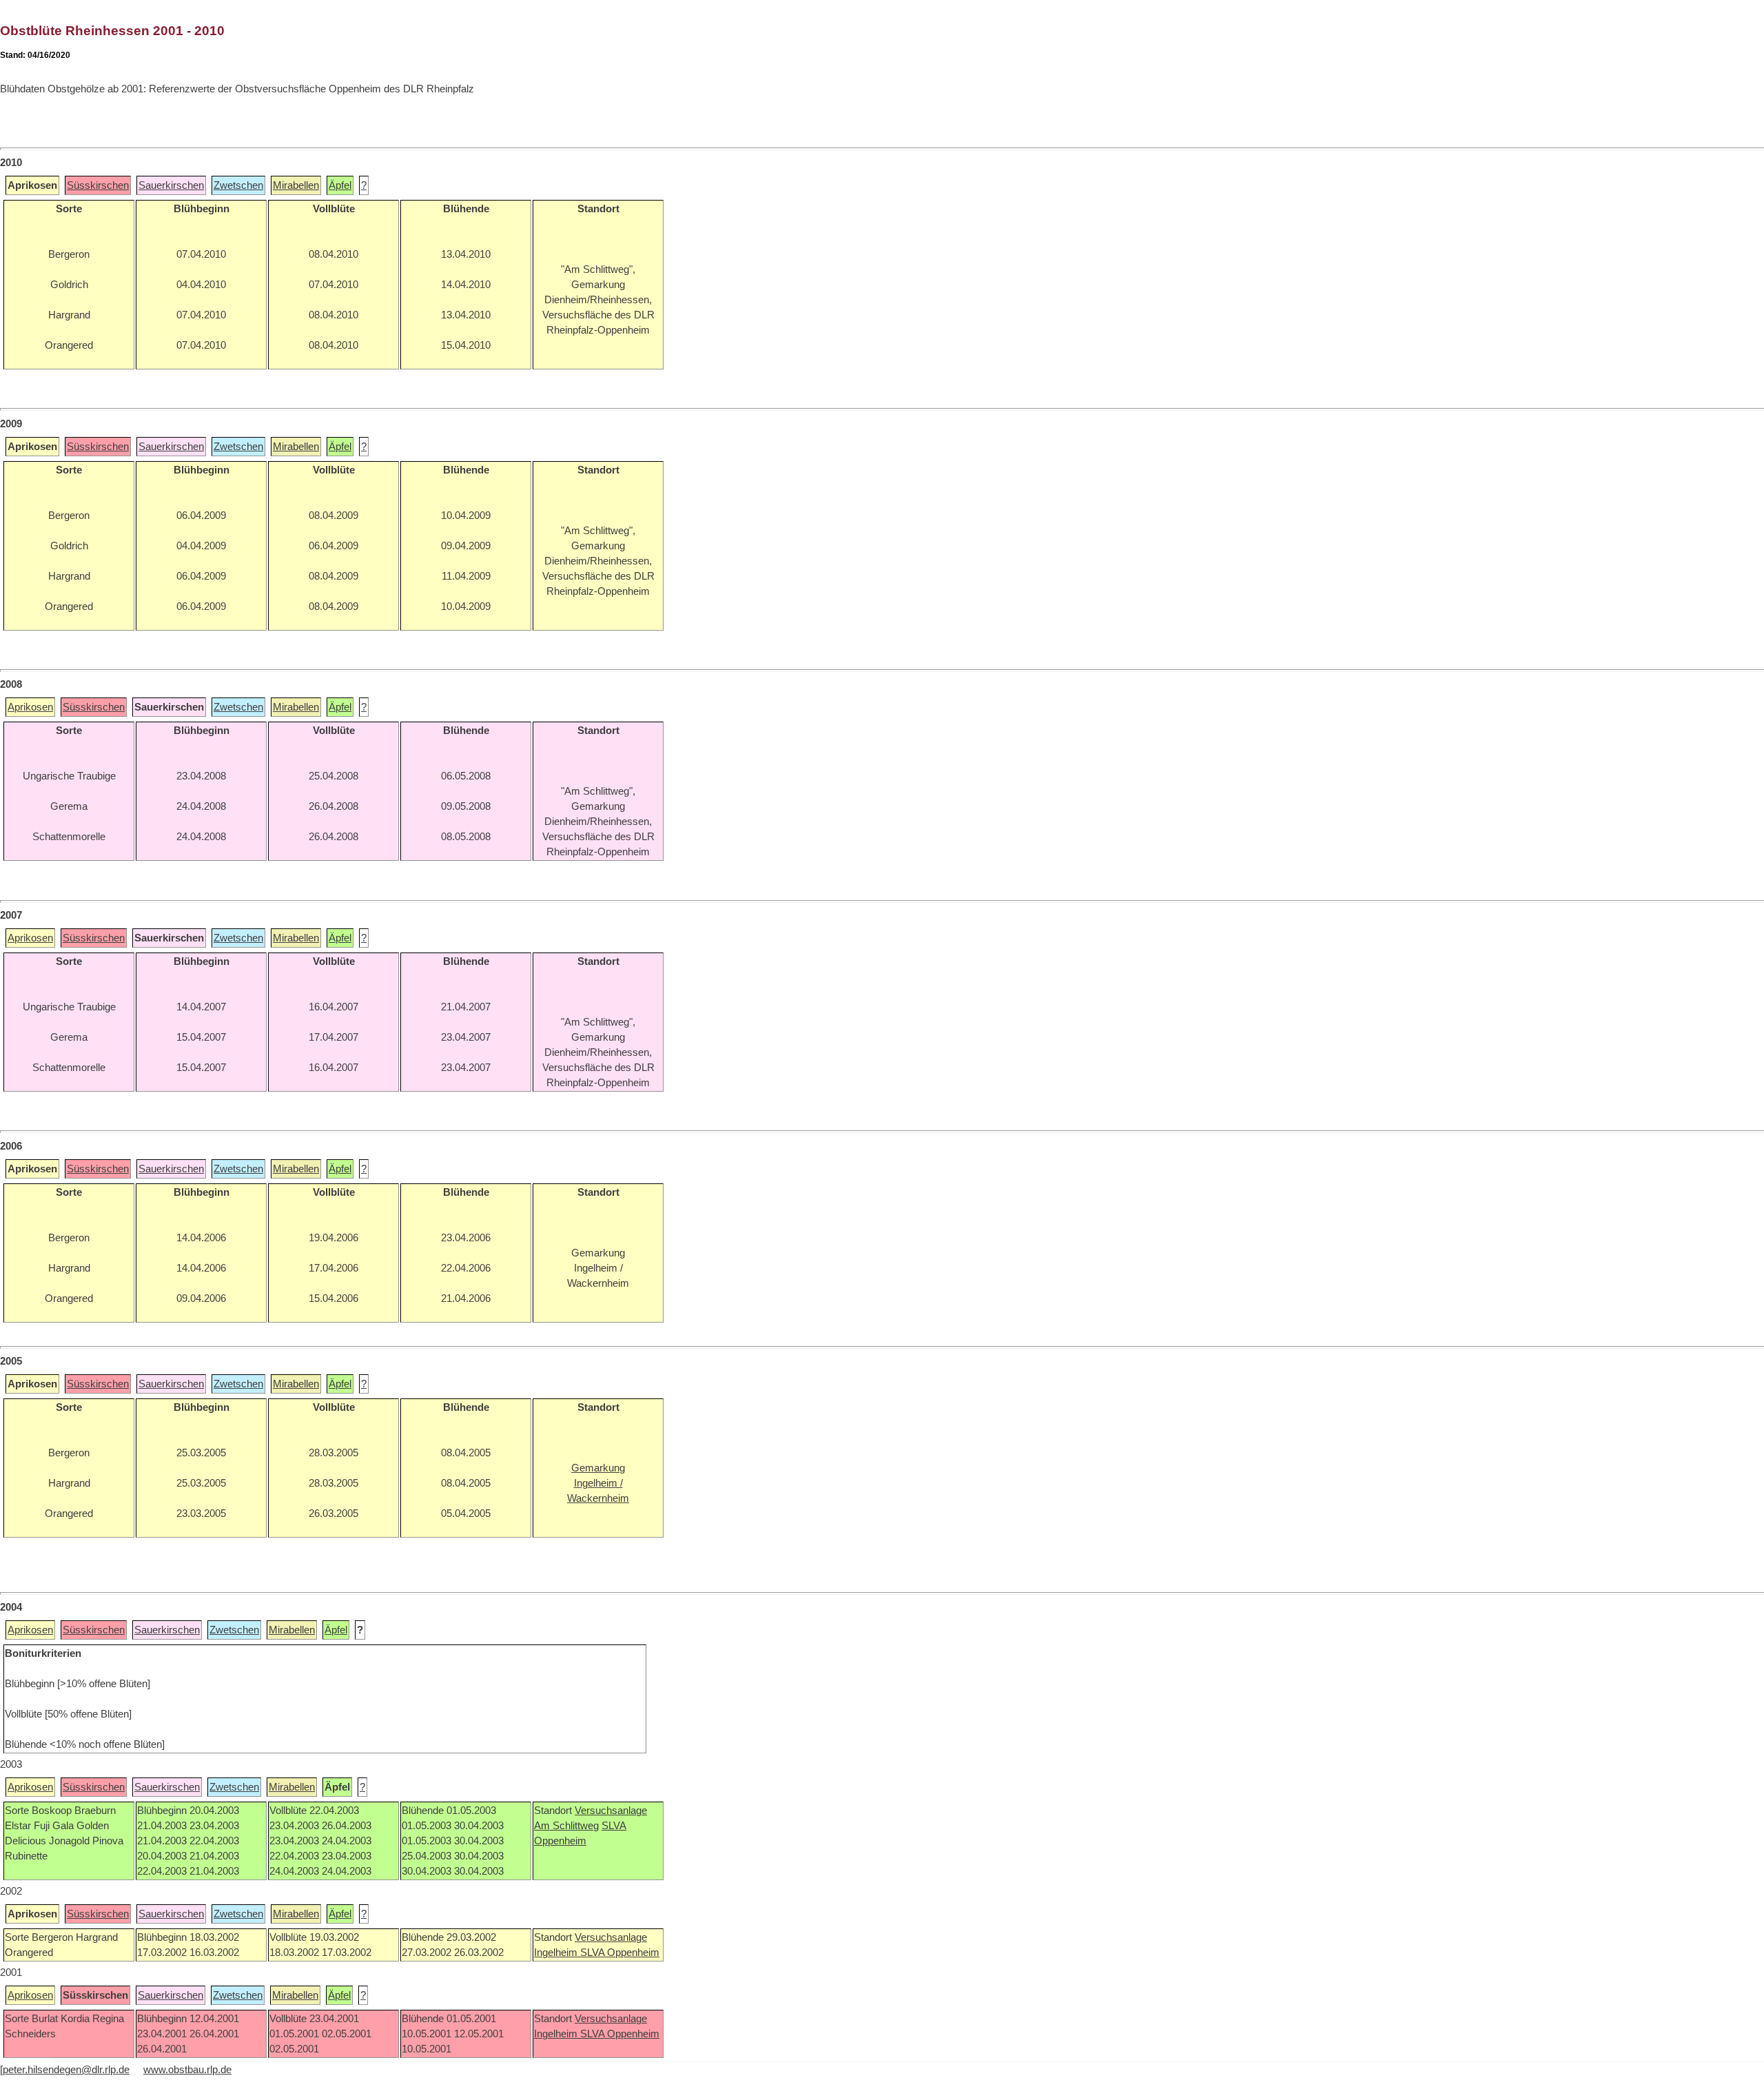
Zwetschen (238, 185)
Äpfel (340, 185)
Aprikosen (30, 707)
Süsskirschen (98, 185)
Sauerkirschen (171, 185)
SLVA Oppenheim (620, 1953)
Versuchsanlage (611, 1811)
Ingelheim (557, 1953)
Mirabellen (296, 185)
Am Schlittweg (566, 1826)
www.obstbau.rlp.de (187, 2070)
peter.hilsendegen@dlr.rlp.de (66, 2070)
